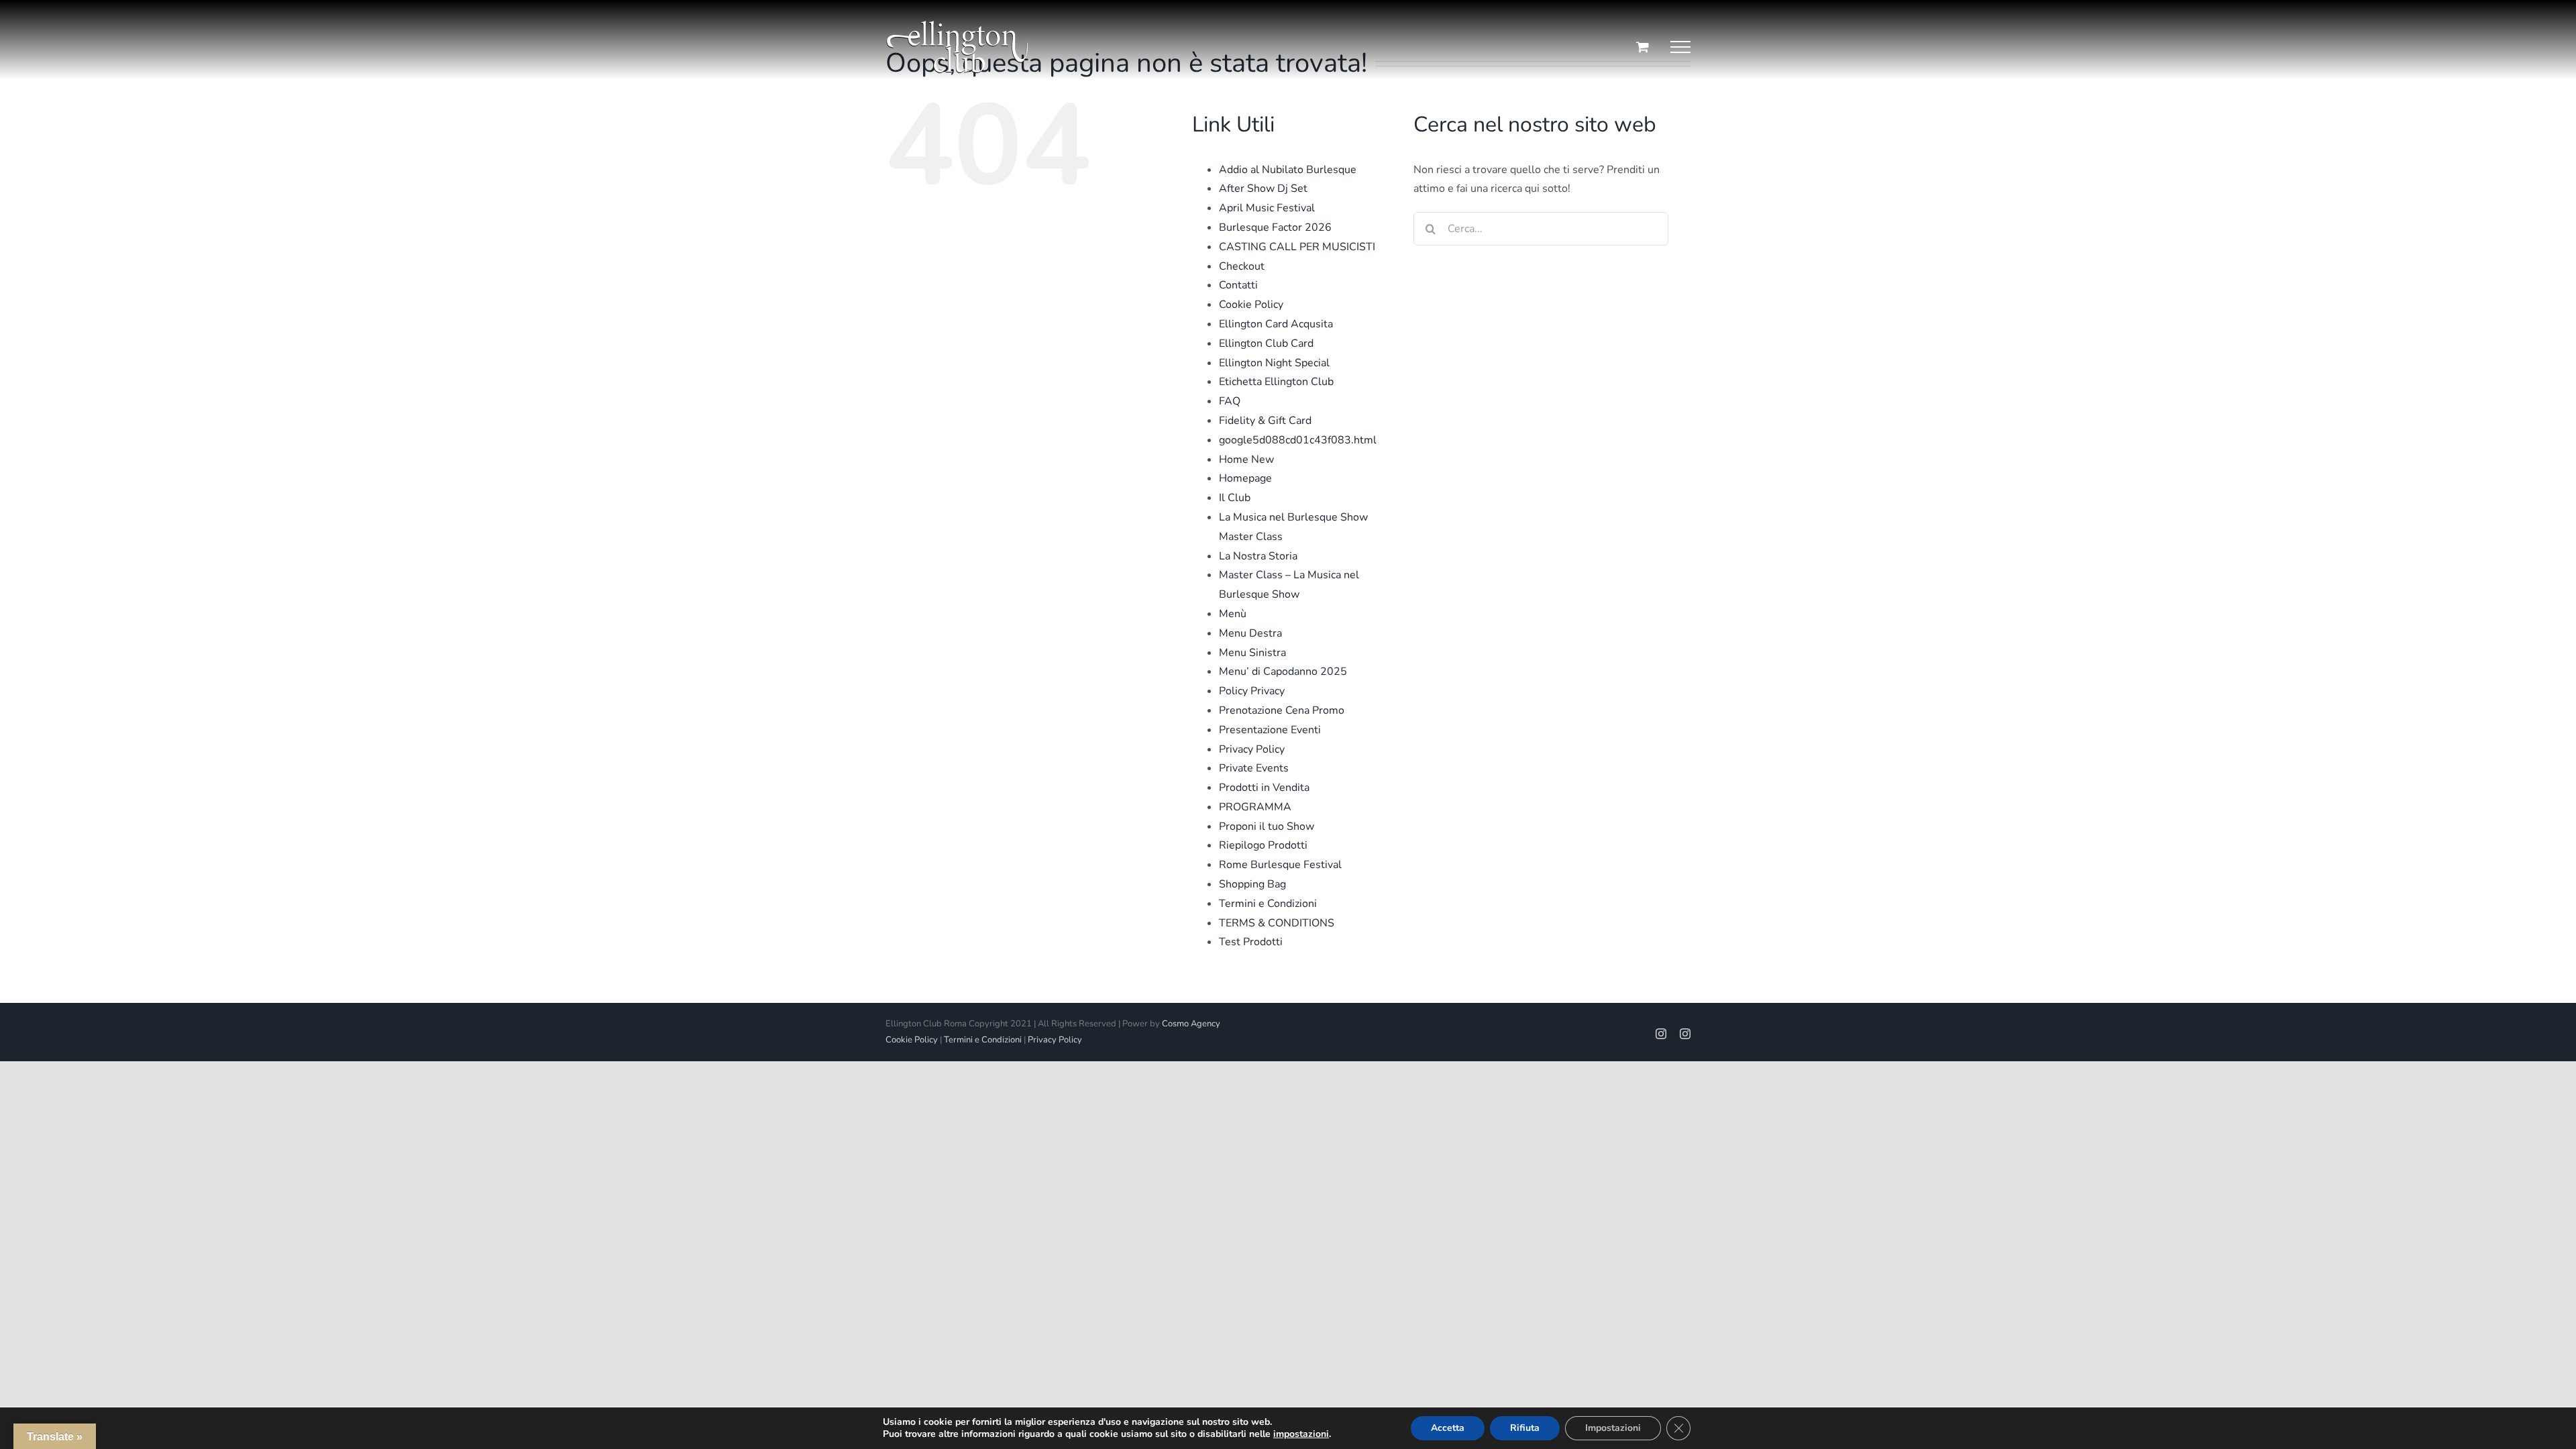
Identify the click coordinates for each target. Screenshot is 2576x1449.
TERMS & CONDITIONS (1277, 923)
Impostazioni (1613, 1428)
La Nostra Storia (1258, 556)
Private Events (1254, 768)
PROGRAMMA (1255, 807)
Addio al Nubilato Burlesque (1288, 170)
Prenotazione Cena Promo (1282, 710)
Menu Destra (1250, 633)
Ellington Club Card (1266, 343)
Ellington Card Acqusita (1276, 324)
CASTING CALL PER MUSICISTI (1297, 247)
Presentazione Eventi (1270, 730)
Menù (1233, 614)
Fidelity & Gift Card (1265, 421)
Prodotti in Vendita (1264, 788)
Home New (1246, 460)
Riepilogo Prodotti (1263, 845)
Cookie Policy (1251, 305)
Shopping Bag (1252, 884)
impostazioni (1301, 1434)
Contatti (1238, 285)
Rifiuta (1525, 1428)
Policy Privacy (1252, 691)
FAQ (1230, 401)
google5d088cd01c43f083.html (1298, 440)
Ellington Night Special (1274, 363)
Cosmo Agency (1191, 1024)
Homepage (1245, 478)
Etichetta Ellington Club (1276, 382)
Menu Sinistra (1252, 653)
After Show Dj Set (1263, 189)
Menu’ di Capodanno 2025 (1283, 672)
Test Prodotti (1251, 942)
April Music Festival (1267, 208)
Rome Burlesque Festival (1280, 865)
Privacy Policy (1252, 749)
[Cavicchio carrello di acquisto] (1643, 47)
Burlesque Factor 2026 (1275, 227)
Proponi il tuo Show (1267, 826)
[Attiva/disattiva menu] (1680, 47)
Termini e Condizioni (1268, 904)
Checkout (1242, 266)
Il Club (1235, 498)
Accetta (1448, 1428)
